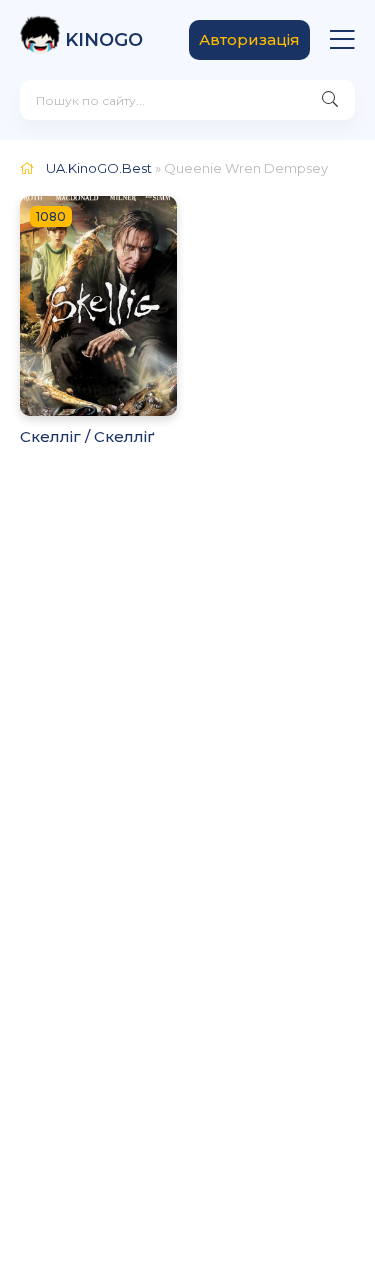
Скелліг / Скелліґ (87, 436)
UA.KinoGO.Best (99, 168)
